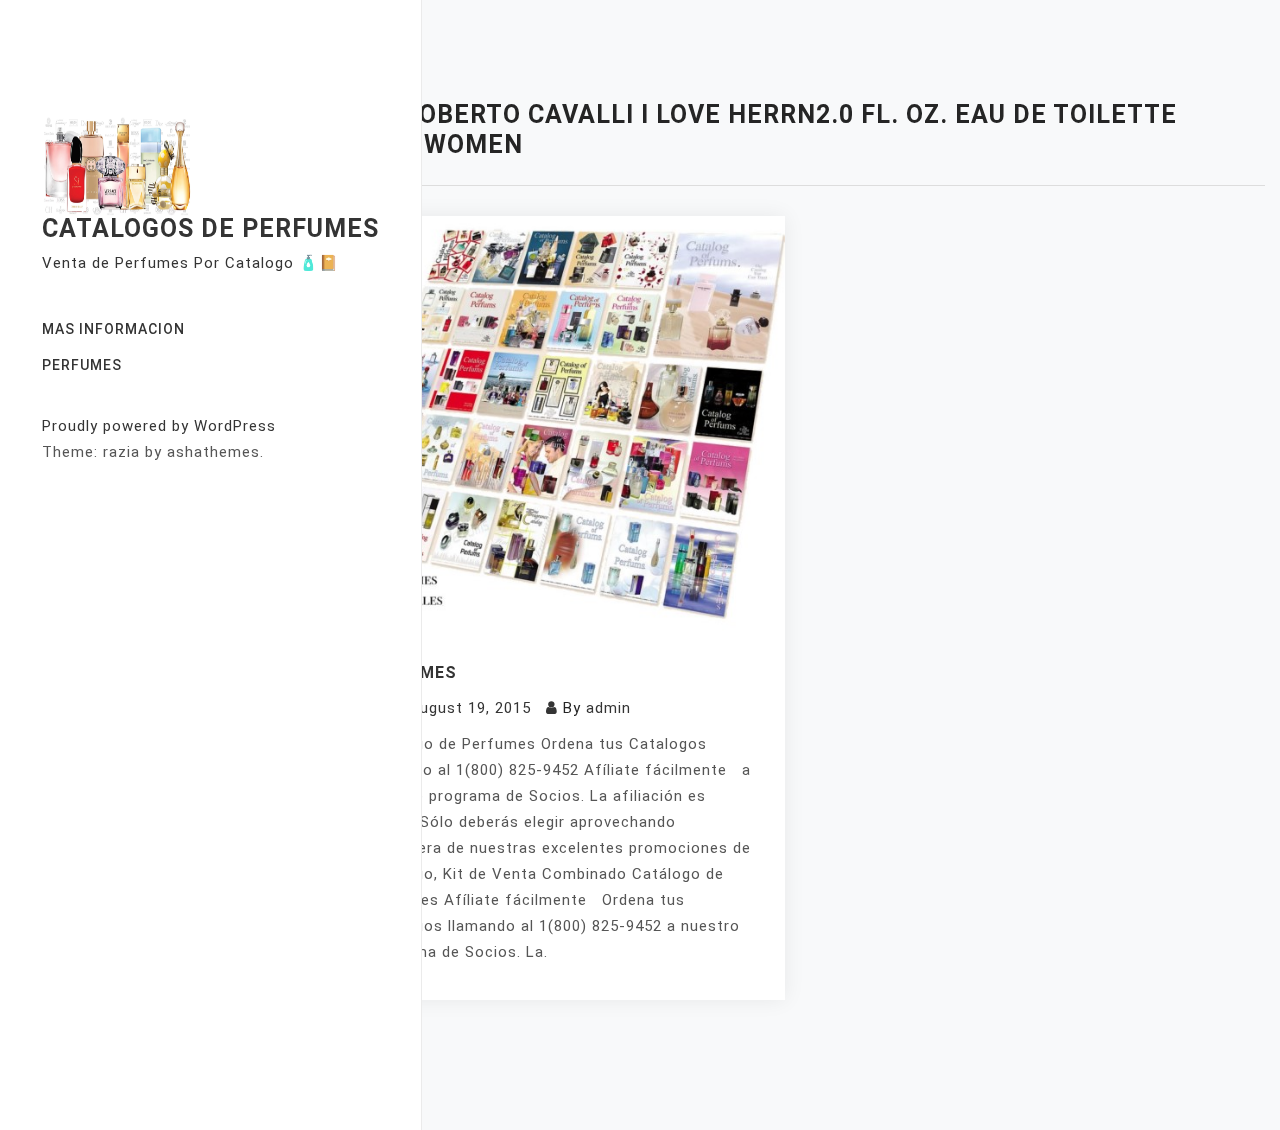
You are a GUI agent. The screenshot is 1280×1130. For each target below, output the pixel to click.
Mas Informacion (113, 329)
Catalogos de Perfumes (210, 228)
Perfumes (82, 365)
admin (608, 708)
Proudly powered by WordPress (159, 426)
